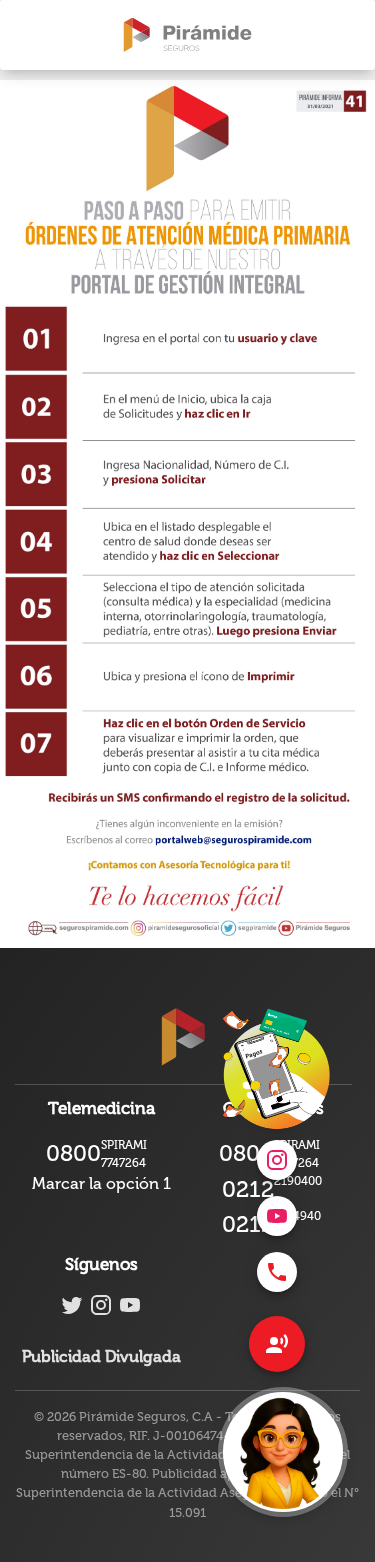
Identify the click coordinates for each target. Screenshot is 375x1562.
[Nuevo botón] (283, 1452)
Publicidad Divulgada (101, 1356)
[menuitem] (277, 1272)
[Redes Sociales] (277, 1344)
